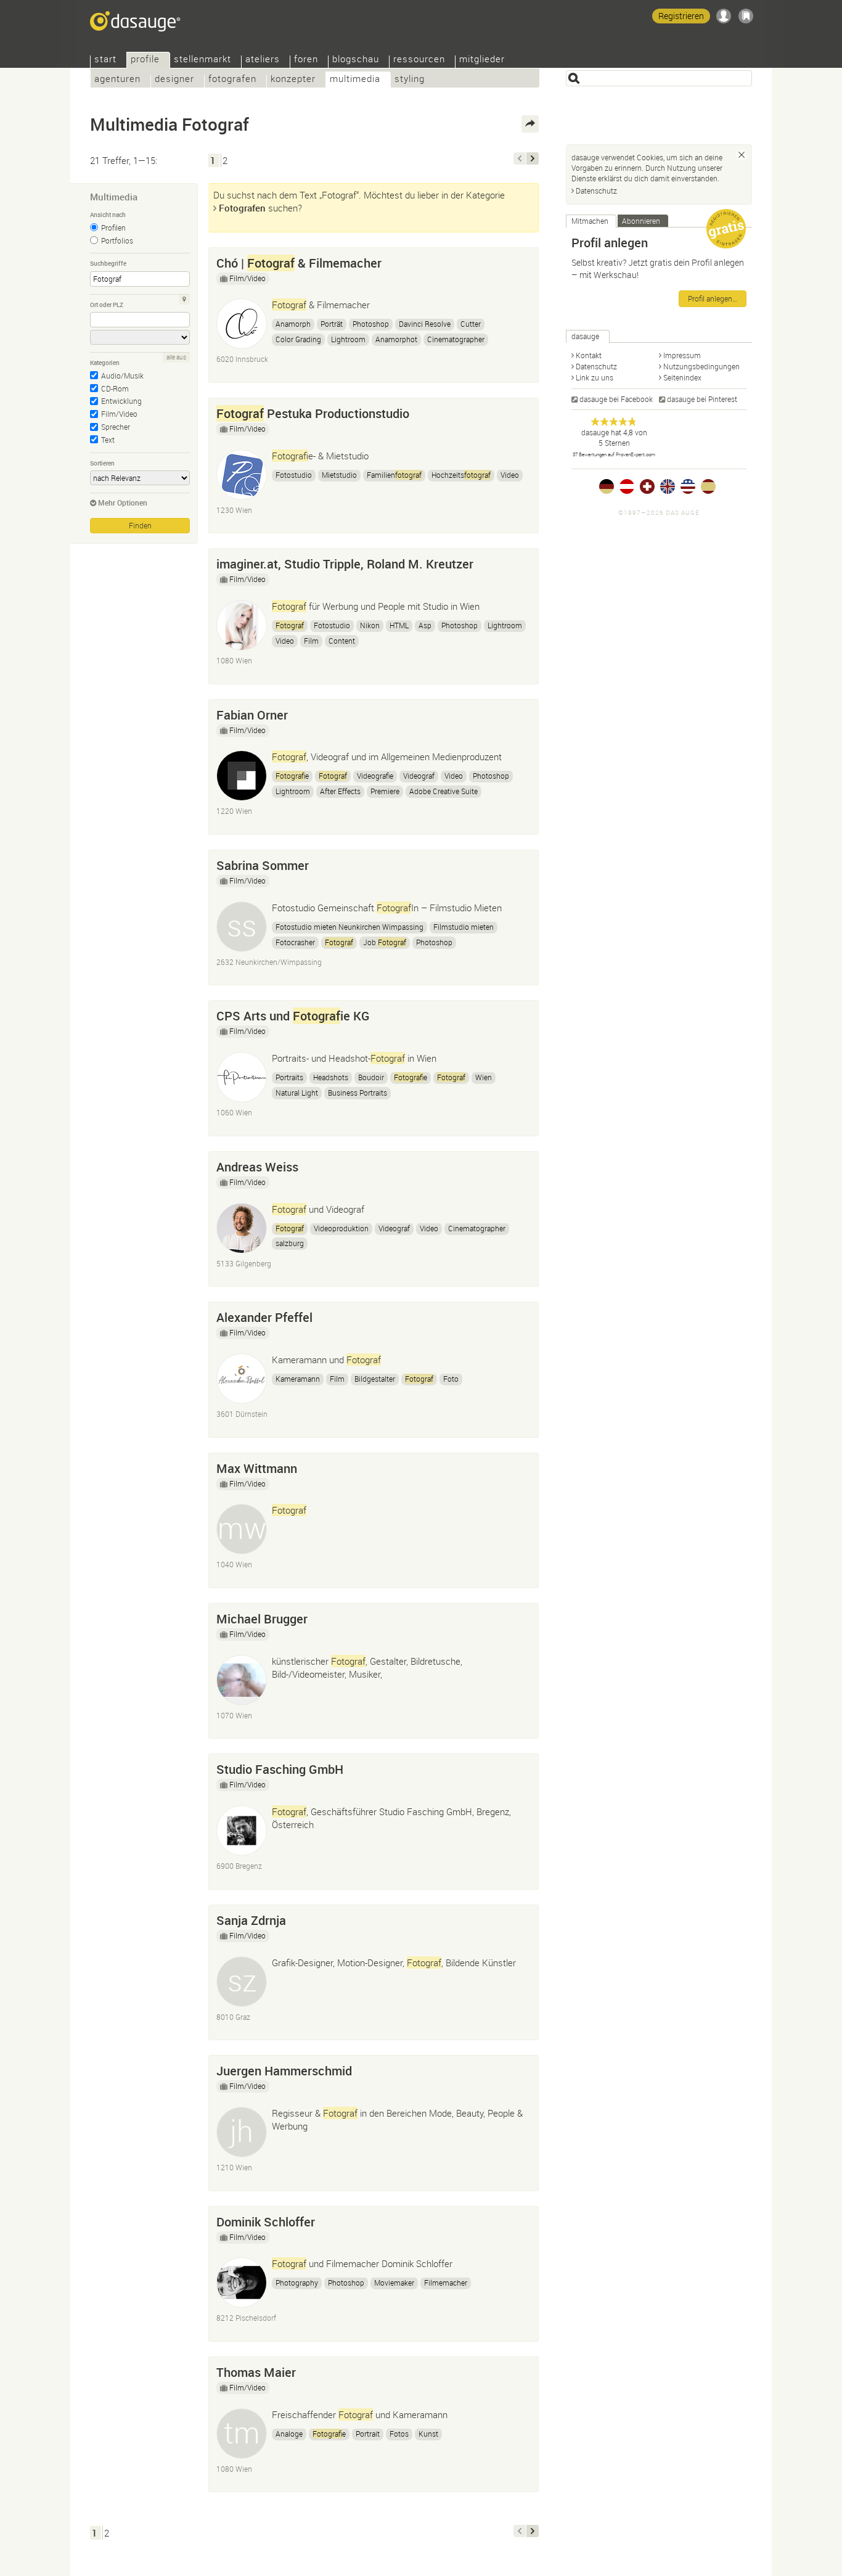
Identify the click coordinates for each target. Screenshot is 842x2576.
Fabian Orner (252, 715)
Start (105, 60)
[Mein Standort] (184, 300)
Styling (410, 80)
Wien (484, 1077)
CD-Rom (115, 388)
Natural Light (297, 1093)
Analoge (289, 2434)
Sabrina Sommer (263, 865)
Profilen (113, 228)
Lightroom (348, 339)
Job (385, 942)
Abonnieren (641, 221)
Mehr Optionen (123, 502)
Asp (425, 625)
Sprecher (116, 427)
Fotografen (232, 80)
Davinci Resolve (425, 324)
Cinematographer (456, 339)
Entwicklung (121, 401)
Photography (297, 2283)
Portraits (289, 1077)
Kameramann (298, 1379)
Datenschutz (596, 191)
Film (311, 641)
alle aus (176, 357)
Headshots (331, 1077)
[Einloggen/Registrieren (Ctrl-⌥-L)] (724, 16)
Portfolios (117, 240)
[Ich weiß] (742, 155)
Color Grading (298, 339)
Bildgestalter (375, 1379)
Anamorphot (396, 339)
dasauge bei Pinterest (702, 399)
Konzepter (293, 80)
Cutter (471, 324)
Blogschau (356, 60)
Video (510, 475)
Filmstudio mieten (464, 927)
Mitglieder (482, 60)
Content (342, 641)
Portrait (368, 2434)
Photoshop (371, 324)
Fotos (399, 2434)
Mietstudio (339, 475)
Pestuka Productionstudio (313, 413)
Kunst (428, 2434)
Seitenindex (682, 377)
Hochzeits (461, 475)
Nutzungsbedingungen (701, 366)
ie (292, 776)
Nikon (370, 625)
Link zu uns (595, 377)
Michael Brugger (262, 1619)
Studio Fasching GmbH (280, 1769)
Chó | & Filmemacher (299, 263)
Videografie (375, 776)
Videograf (419, 776)
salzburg (290, 1243)
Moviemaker (394, 2283)
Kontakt (589, 355)
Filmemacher (446, 2283)
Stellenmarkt (202, 60)
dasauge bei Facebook (616, 399)
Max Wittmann (257, 1468)
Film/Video (119, 414)
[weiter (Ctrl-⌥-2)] (533, 158)
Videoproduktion (341, 1228)
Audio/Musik (122, 375)
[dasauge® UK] (668, 486)
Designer (174, 80)
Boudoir (371, 1077)
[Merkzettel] (746, 16)
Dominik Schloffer (266, 2222)
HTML (399, 625)
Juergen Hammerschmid (284, 2071)
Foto (451, 1379)
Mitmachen (590, 221)
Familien (394, 475)
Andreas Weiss (257, 1167)
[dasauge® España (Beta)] (708, 486)
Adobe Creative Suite (443, 791)
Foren (306, 60)
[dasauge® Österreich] (627, 486)
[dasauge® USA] (688, 486)
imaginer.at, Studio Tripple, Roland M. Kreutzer (345, 564)
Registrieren (681, 16)
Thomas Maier (256, 2372)
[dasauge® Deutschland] (607, 486)
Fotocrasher (295, 942)
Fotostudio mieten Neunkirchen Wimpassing (349, 927)
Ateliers (263, 60)
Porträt (332, 324)
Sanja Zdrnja (251, 1920)
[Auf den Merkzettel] (523, 260)
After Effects (340, 791)
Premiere (385, 791)
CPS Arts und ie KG (293, 1016)
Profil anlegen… (713, 298)
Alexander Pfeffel (264, 1317)
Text (108, 440)
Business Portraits (358, 1093)
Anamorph (293, 324)
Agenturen (117, 80)
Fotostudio (294, 475)
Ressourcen (419, 60)
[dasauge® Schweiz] (647, 486)
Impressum (682, 355)
